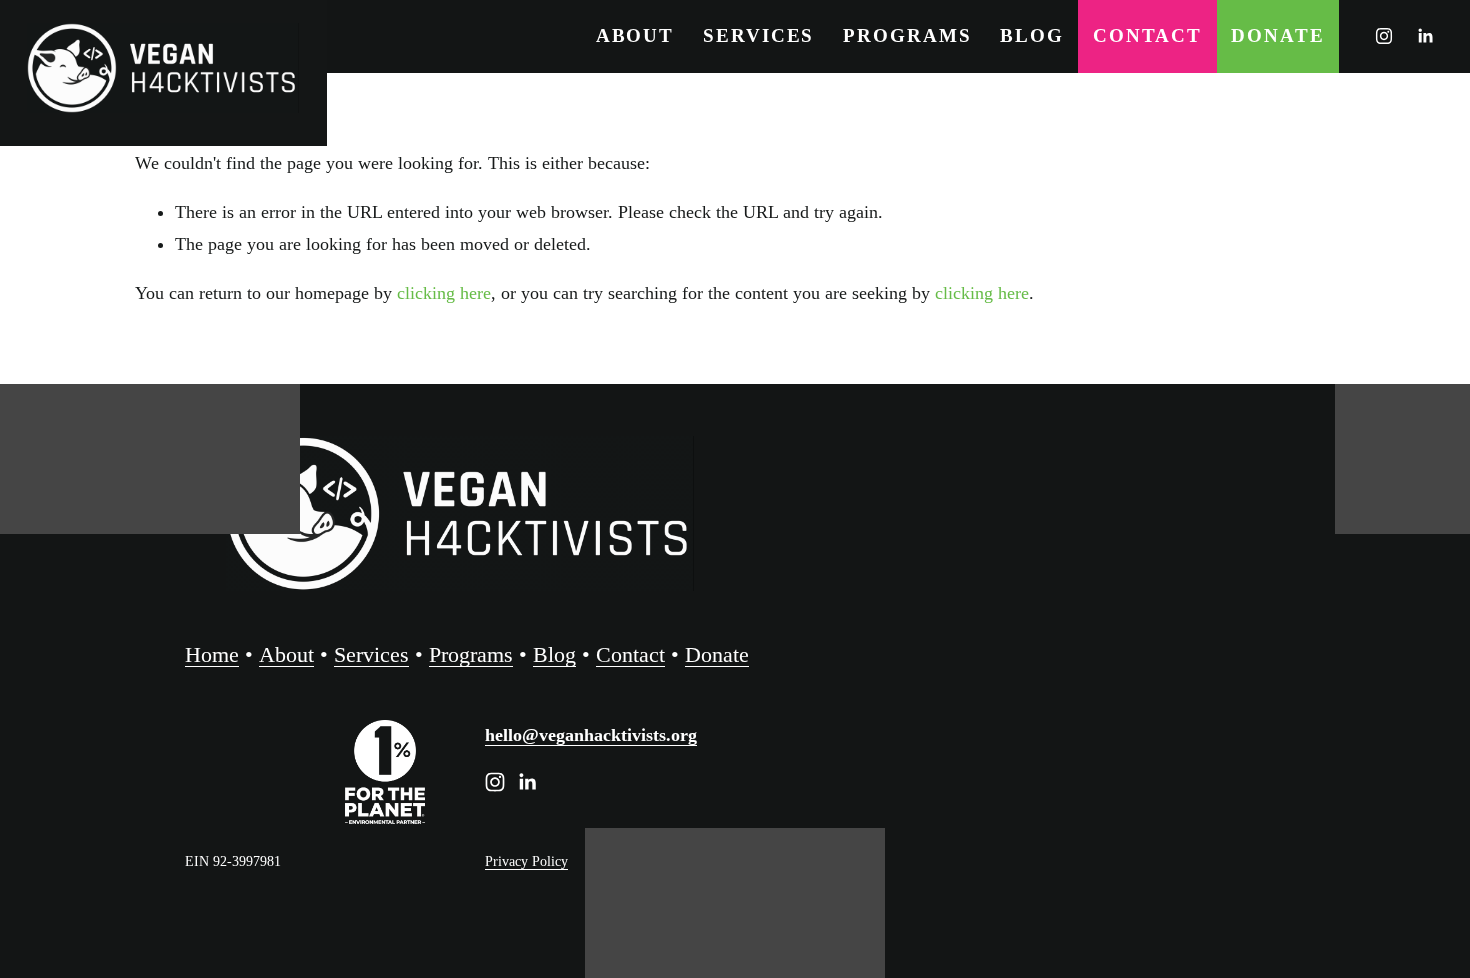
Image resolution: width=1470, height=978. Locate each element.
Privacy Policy (526, 861)
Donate (1278, 35)
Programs (907, 35)
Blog (1032, 35)
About (635, 35)
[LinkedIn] (1425, 36)
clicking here (444, 293)
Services (758, 35)
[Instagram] (1384, 36)
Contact (1147, 35)
